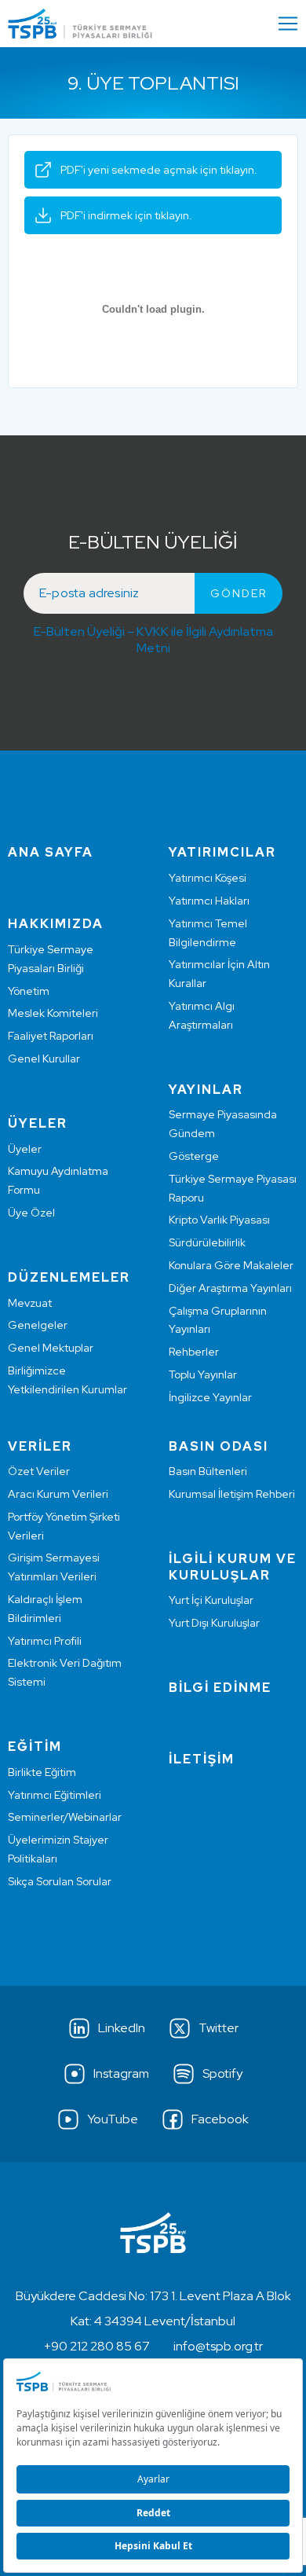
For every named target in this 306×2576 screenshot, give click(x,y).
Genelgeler (38, 1325)
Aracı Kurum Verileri (58, 1494)
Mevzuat (30, 1303)
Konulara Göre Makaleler (231, 1265)
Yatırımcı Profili (45, 1641)
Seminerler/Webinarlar (65, 1817)
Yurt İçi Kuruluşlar (211, 1600)
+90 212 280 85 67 (97, 2346)
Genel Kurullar (44, 1059)
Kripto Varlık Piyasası (219, 1220)
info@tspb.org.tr (218, 2346)
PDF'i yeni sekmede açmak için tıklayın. (159, 170)
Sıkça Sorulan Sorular (60, 1881)
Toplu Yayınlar (203, 1374)
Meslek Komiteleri (53, 1013)
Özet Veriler (39, 1471)
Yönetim (29, 991)
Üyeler (25, 1149)
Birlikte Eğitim (42, 1772)
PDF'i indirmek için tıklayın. (126, 215)
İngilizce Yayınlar (210, 1397)
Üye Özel (31, 1213)
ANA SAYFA (51, 852)
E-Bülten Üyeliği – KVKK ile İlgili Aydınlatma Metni (153, 640)
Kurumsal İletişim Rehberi (232, 1494)
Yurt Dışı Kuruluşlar (214, 1623)
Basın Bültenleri (208, 1471)
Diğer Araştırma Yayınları (230, 1288)
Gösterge (194, 1156)
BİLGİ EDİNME (220, 1688)
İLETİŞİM (202, 1759)
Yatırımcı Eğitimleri (55, 1795)
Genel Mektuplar (51, 1348)
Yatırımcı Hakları (209, 901)
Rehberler (194, 1352)
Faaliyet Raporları (51, 1036)
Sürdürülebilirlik (207, 1242)
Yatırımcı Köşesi (208, 878)
